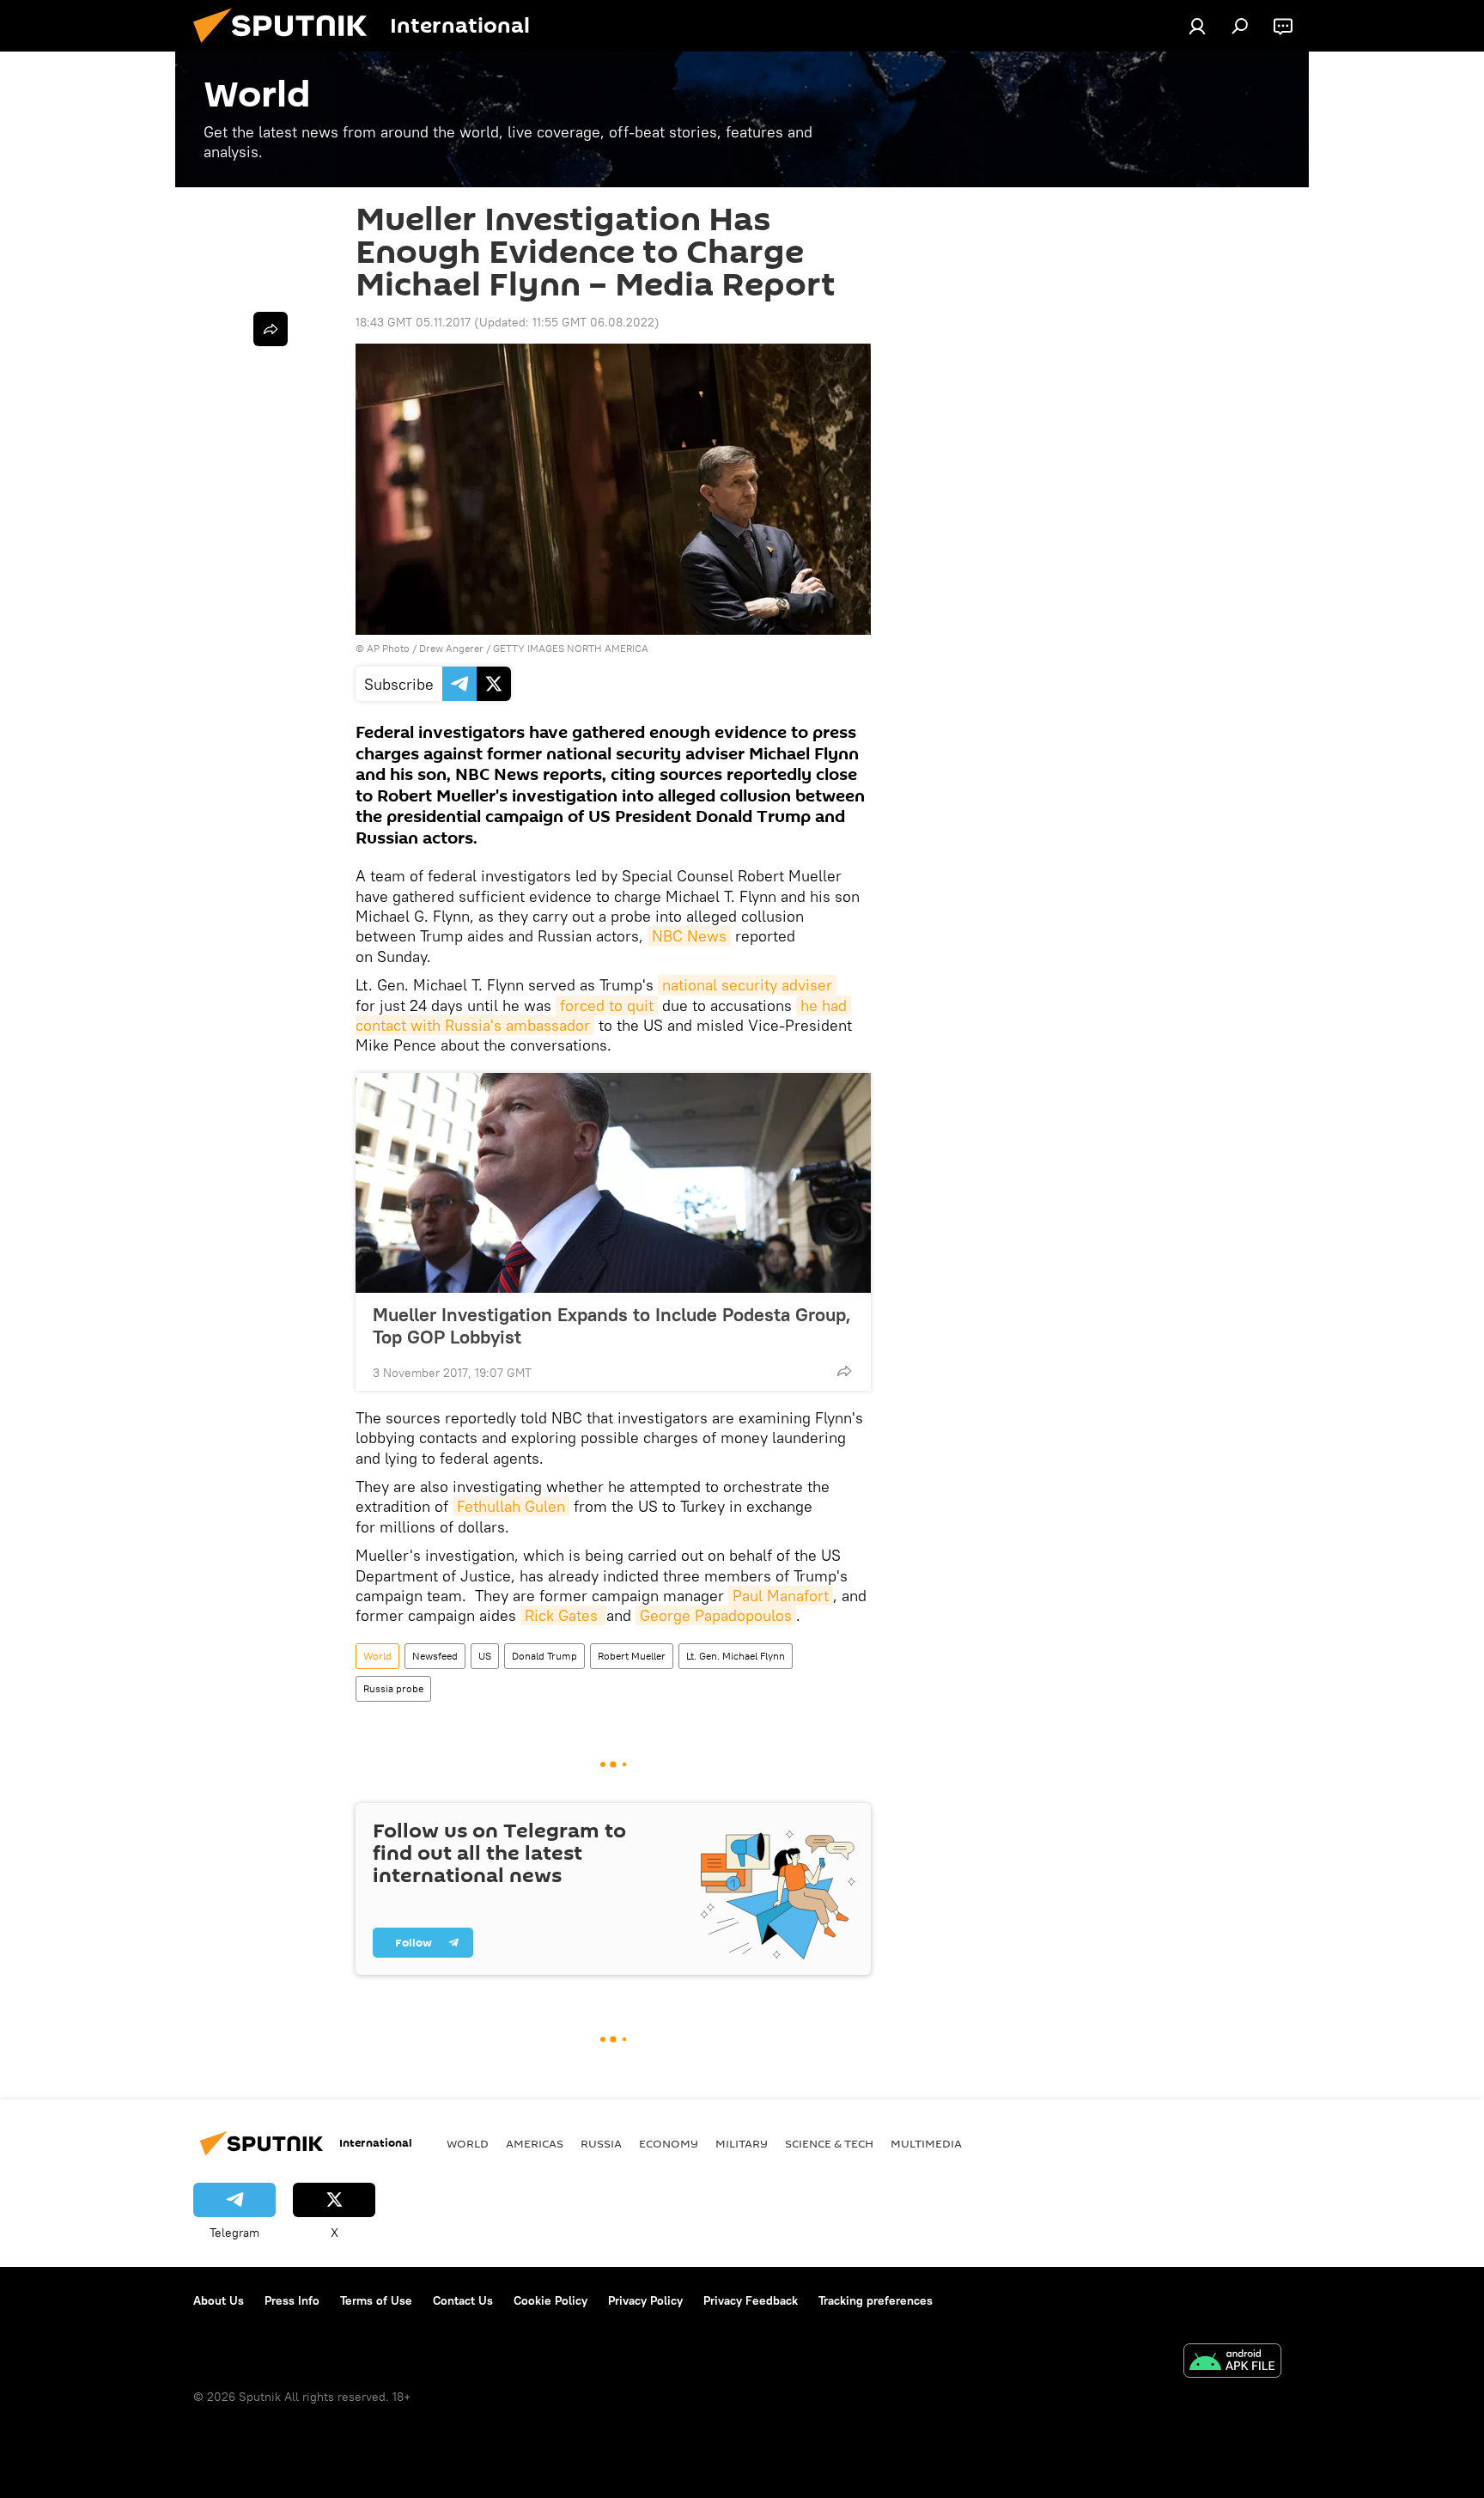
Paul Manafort (781, 1596)
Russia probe (393, 1688)
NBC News (689, 936)
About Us (219, 2300)
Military (742, 2143)
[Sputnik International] (287, 47)
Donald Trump (544, 1656)
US (485, 1656)
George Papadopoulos (716, 1615)
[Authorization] (1197, 26)
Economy (669, 2143)
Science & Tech (829, 2143)
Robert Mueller (632, 1656)
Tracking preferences (876, 2300)
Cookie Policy (550, 2300)
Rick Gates (563, 1615)
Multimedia (926, 2143)
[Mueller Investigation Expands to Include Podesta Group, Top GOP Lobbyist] (613, 1183)
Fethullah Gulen (511, 1506)
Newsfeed (435, 1656)
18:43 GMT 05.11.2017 (413, 322)
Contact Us (463, 2300)
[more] (844, 1371)
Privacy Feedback (751, 2300)
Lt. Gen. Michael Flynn (736, 1656)
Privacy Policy (645, 2300)
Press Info (292, 2300)
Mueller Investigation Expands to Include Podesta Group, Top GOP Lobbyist (612, 1325)
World (377, 1656)
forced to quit (607, 1005)
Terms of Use (376, 2300)
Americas (535, 2143)
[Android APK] (1232, 2363)
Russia (601, 2143)
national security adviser (747, 985)
